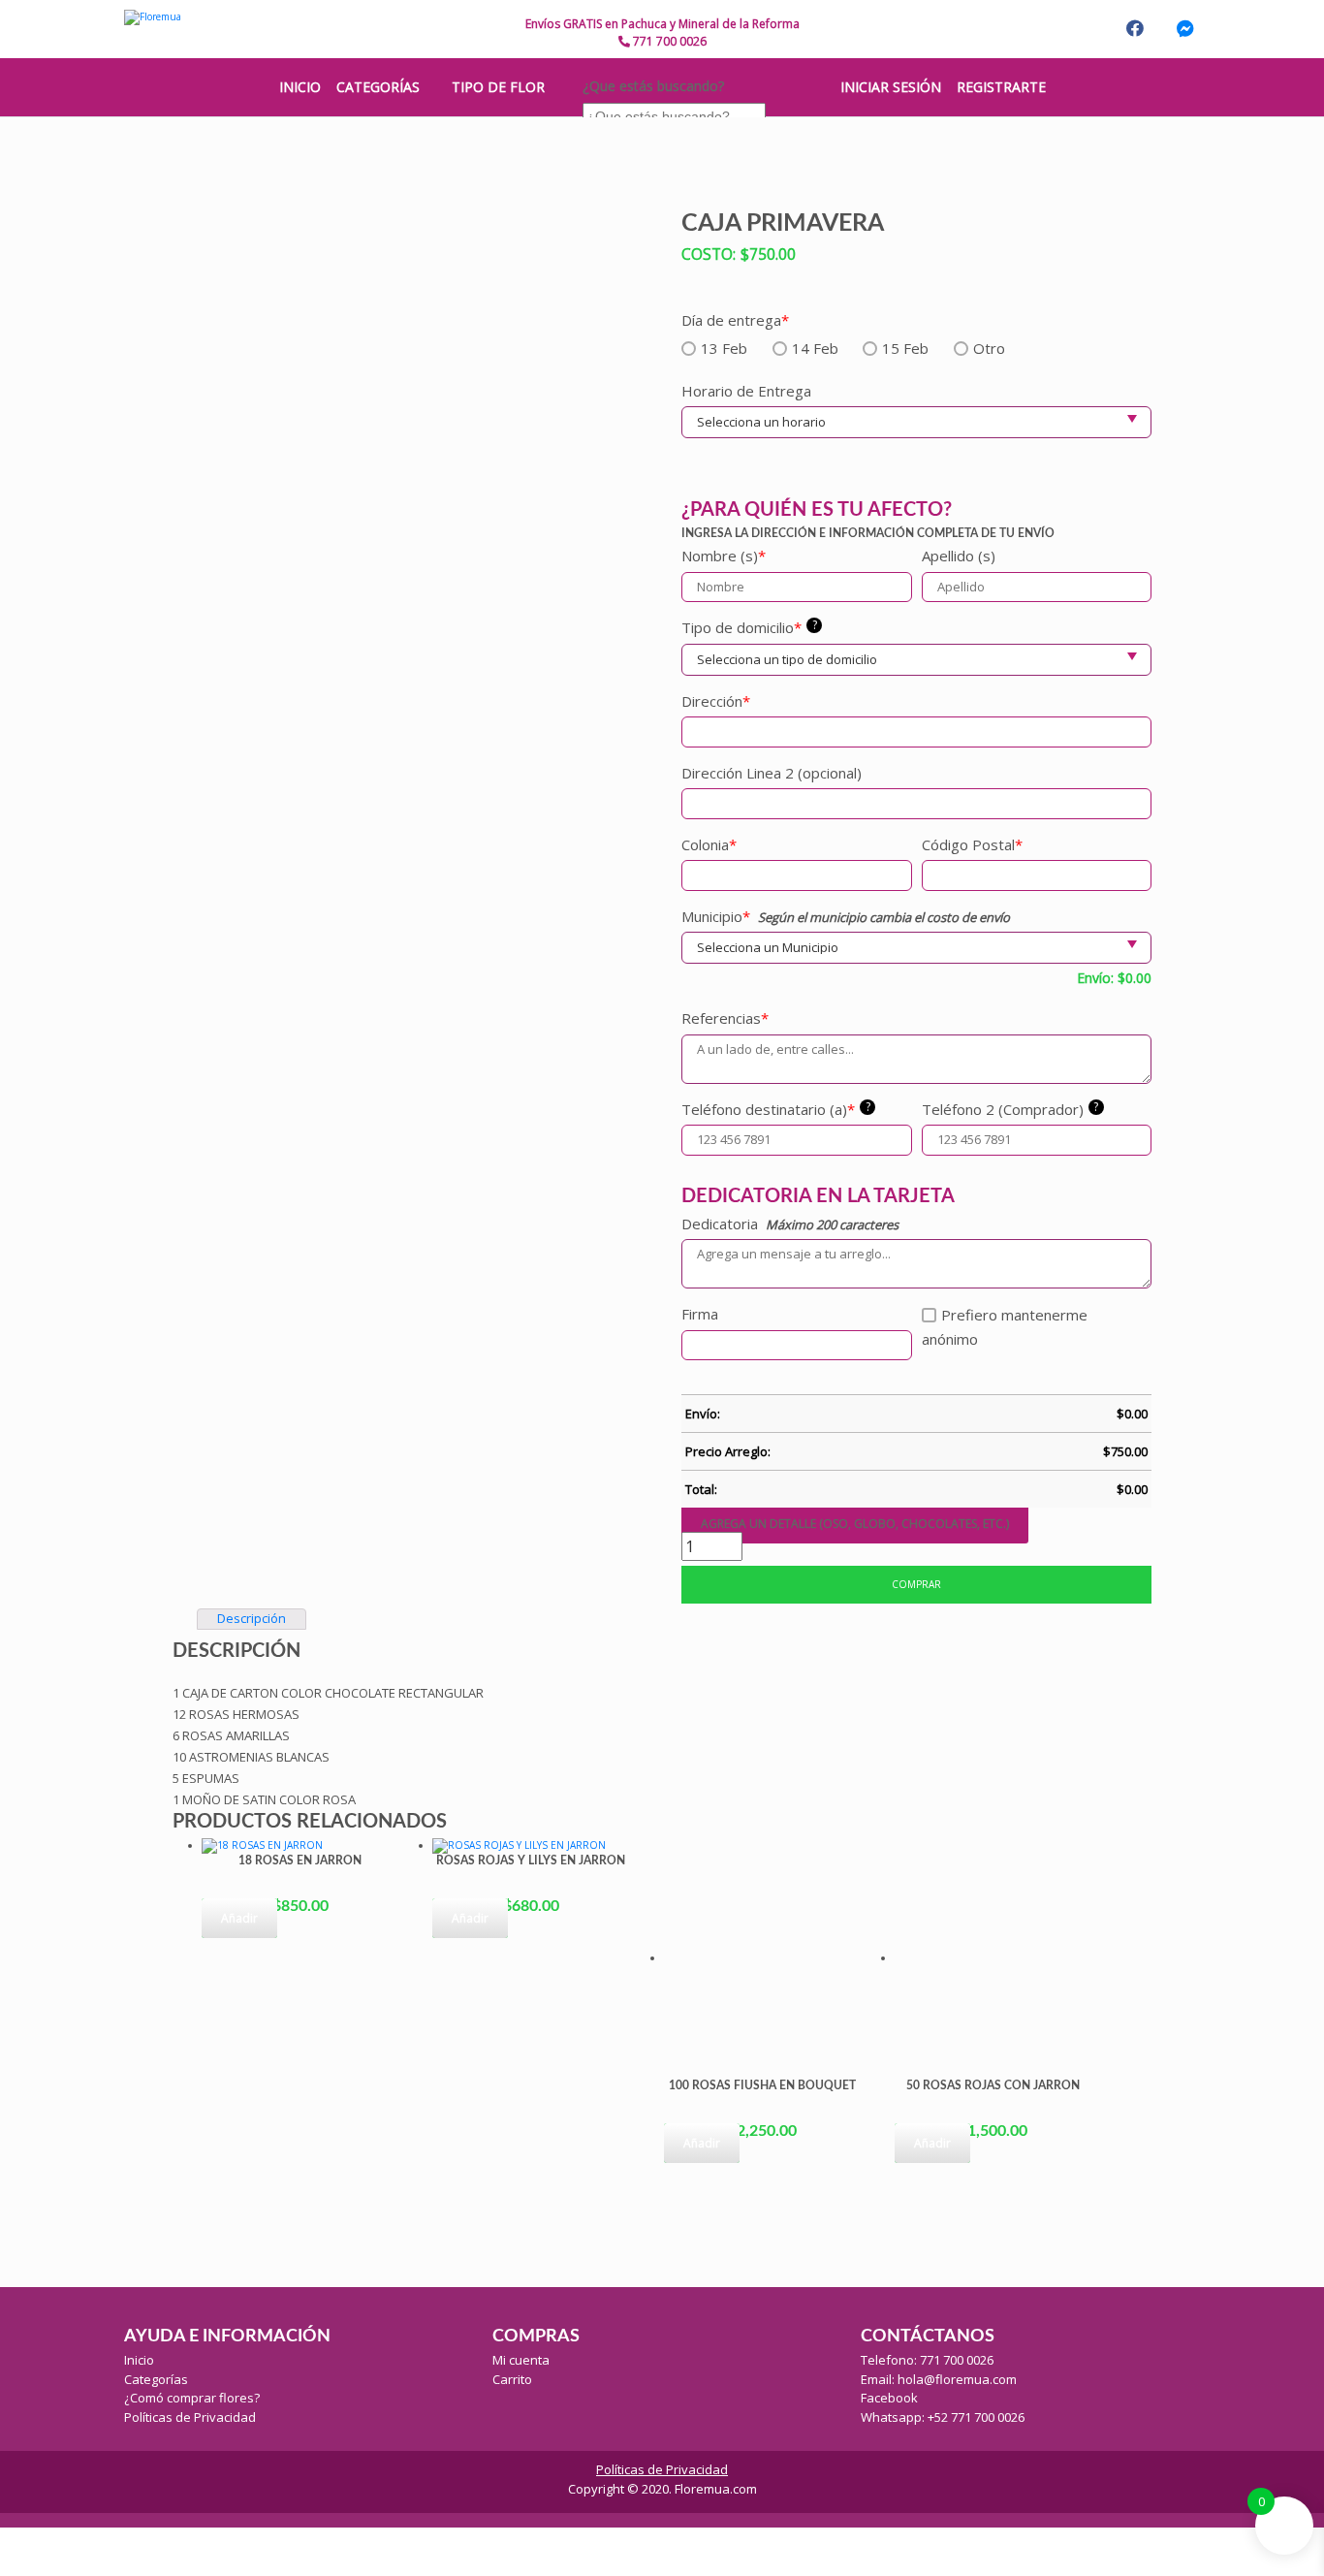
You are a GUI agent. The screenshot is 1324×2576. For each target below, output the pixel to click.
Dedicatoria (720, 1224)
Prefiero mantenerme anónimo (1005, 1327)
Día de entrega (735, 320)
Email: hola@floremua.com (939, 2379)
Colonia (709, 844)
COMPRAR (916, 1584)
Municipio (716, 916)
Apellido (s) (959, 556)
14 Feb (815, 348)
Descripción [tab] (252, 1618)
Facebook (889, 2398)
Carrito (512, 2379)
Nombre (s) (724, 556)
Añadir (239, 1918)
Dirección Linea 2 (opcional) (772, 773)
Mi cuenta (521, 2360)
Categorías (378, 87)
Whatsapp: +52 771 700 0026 (943, 2417)
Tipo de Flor (498, 87)
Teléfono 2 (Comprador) (1010, 1109)
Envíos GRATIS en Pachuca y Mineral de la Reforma (662, 24)
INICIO (300, 87)
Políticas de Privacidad (190, 2417)
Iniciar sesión (891, 87)
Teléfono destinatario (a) (776, 1109)
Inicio (139, 2360)
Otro (989, 348)
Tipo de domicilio (749, 627)
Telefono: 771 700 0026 (927, 2360)
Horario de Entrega (746, 391)
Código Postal (972, 844)
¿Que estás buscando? (653, 86)
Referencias (725, 1018)
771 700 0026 (668, 41)
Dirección (716, 701)
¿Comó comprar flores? (192, 2398)
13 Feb (724, 348)
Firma (700, 1314)
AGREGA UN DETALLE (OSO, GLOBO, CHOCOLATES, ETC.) (855, 1524)
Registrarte (1001, 87)
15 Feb (905, 348)
